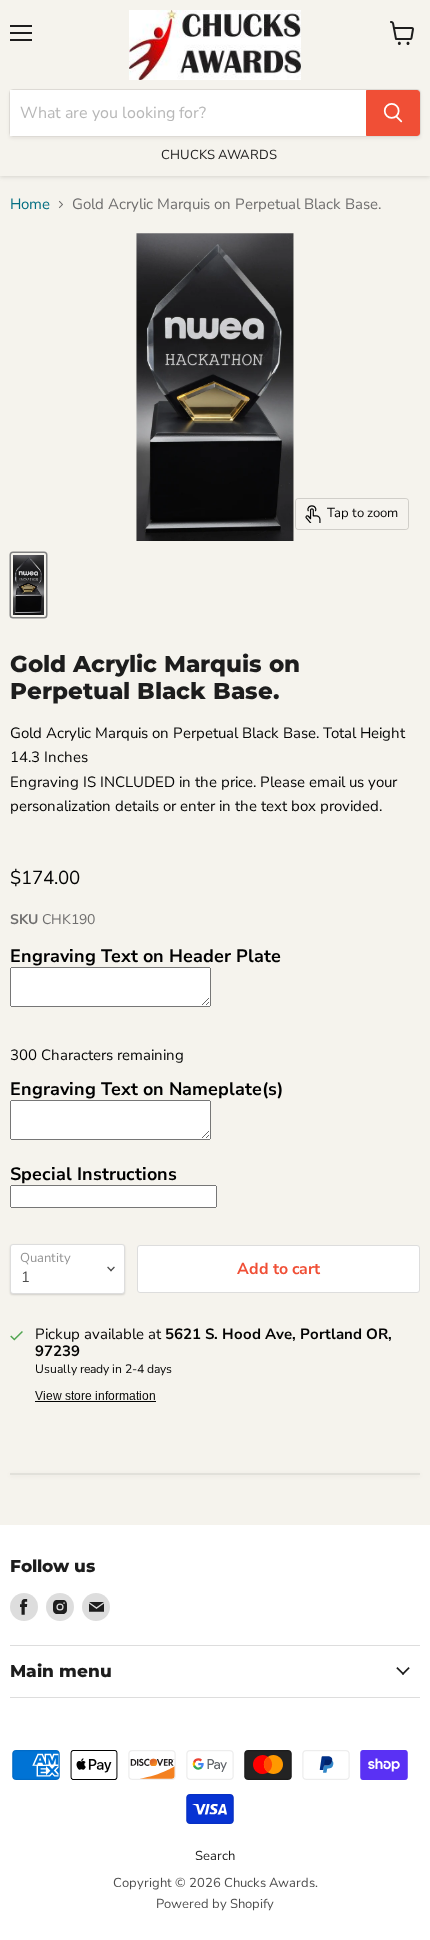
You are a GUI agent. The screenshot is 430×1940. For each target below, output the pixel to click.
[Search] (393, 113)
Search (215, 1856)
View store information (95, 1396)
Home (30, 204)
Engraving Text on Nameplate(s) (146, 1089)
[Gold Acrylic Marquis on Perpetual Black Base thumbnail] (28, 585)
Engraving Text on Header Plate (145, 956)
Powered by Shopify (215, 1904)
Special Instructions (93, 1174)
